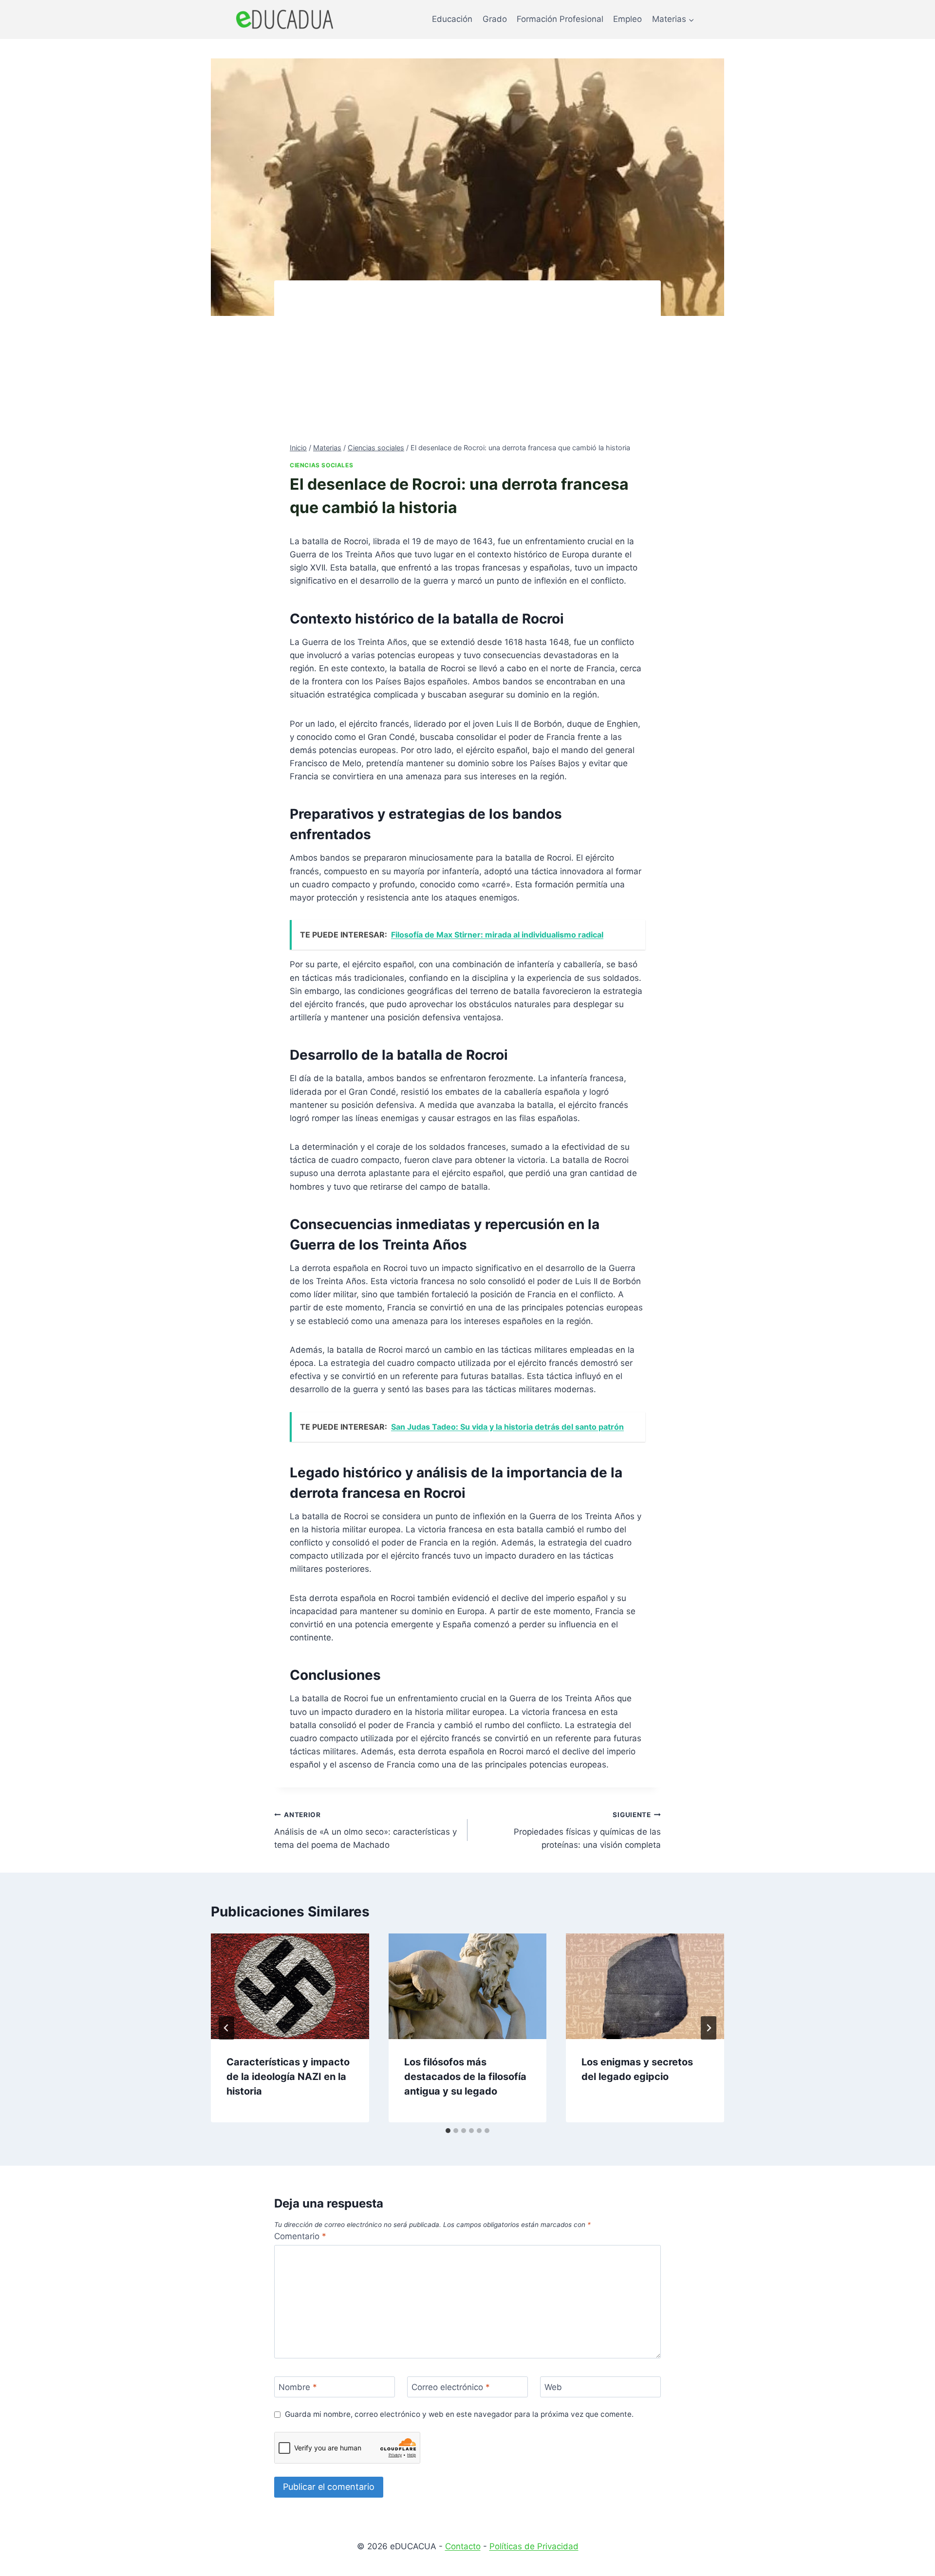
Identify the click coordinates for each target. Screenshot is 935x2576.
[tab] (448, 2131)
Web (553, 2387)
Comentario (300, 2236)
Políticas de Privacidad (534, 2546)
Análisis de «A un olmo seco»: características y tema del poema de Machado (365, 1830)
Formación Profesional (560, 19)
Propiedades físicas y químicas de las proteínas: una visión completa (587, 1830)
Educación (452, 19)
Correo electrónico (451, 2387)
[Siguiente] (709, 2028)
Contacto (463, 2546)
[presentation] (290, 1986)
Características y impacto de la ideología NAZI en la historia (288, 2077)
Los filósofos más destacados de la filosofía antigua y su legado (465, 2077)
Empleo (627, 19)
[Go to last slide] (226, 2028)
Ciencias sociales (321, 465)
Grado (495, 19)
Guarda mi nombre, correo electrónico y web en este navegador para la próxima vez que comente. (459, 2414)
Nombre (298, 2387)
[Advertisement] (467, 369)
